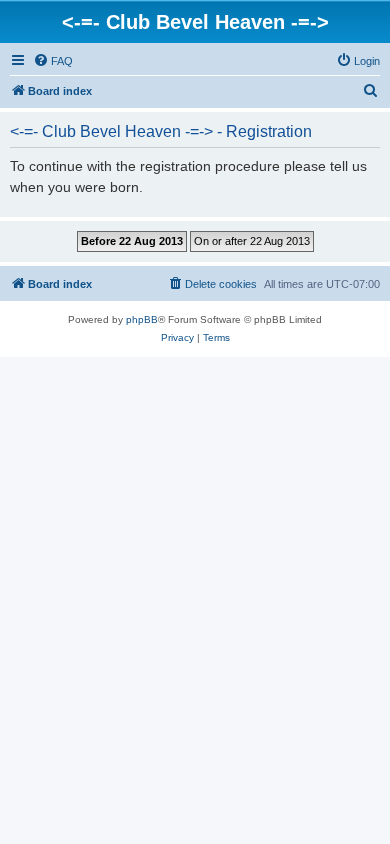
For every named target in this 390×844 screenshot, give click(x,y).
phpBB (142, 319)
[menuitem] (53, 61)
